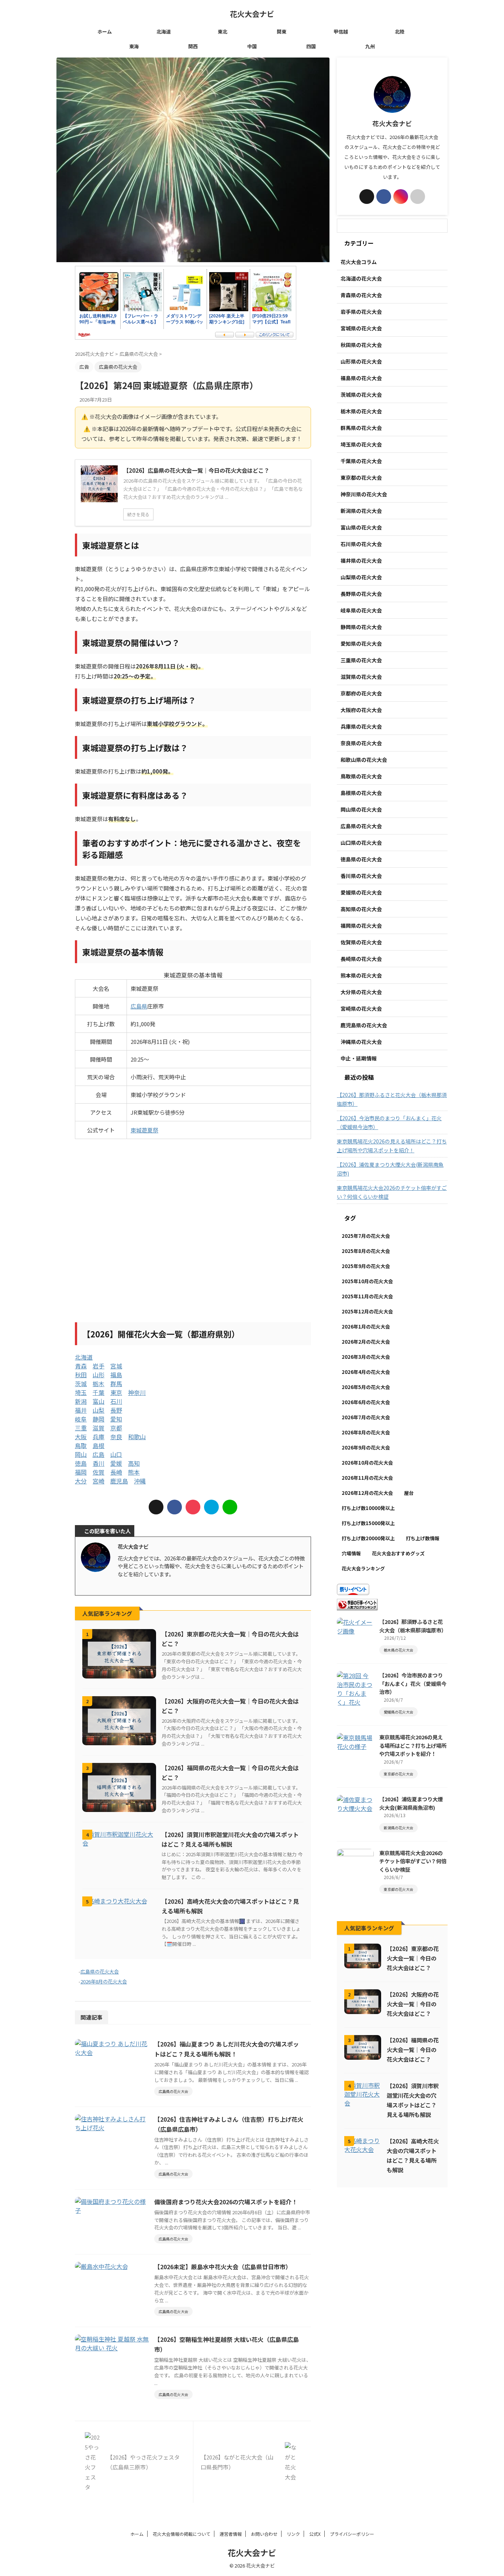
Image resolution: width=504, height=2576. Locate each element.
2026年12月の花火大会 (367, 1493)
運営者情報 (231, 2534)
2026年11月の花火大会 (367, 1478)
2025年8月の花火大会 (366, 1251)
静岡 (99, 1419)
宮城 (116, 1366)
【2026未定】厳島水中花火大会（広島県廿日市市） (223, 2267)
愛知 (116, 1419)
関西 (193, 46)
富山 (99, 1401)
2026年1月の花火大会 (366, 1327)
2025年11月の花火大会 (367, 1296)
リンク (293, 2534)
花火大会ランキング (363, 1568)
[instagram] (134, 1586)
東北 (222, 32)
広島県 (139, 1006)
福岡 (81, 1472)
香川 (99, 1463)
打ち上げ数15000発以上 (368, 1523)
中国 (252, 46)
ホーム (105, 32)
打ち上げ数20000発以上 (368, 1538)
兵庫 (99, 1437)
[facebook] (175, 1507)
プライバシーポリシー (352, 2534)
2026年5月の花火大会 (366, 1387)
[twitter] (156, 1507)
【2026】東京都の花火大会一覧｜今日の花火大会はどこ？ (413, 1958)
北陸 (400, 32)
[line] (230, 1507)
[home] (141, 1586)
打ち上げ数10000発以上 (368, 1508)
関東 (282, 32)
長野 (116, 1410)
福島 (116, 1375)
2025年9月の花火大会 (366, 1266)
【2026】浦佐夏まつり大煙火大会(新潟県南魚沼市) (390, 1169)
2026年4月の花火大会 (366, 1372)
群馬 (116, 1384)
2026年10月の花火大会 (367, 1463)
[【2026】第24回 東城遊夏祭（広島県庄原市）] (211, 1507)
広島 (99, 1454)
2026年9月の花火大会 (366, 1447)
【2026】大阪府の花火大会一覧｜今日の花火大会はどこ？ (413, 2004)
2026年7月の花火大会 (366, 1417)
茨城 (81, 1384)
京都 (116, 1428)
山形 (99, 1375)
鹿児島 (119, 1481)
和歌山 (137, 1437)
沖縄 (140, 1481)
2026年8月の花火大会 (104, 1981)
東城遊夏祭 (144, 1130)
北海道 (164, 32)
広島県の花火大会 (100, 1971)
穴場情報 (351, 1553)
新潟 (81, 1401)
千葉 (99, 1392)
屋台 (409, 1493)
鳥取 (81, 1445)
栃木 (99, 1384)
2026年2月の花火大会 (366, 1342)
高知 (134, 1463)
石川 (116, 1401)
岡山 (81, 1454)
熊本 (134, 1472)
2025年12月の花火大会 (367, 1311)
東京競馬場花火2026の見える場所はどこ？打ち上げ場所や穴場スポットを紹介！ (392, 1146)
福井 (81, 1410)
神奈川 (137, 1392)
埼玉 (81, 1392)
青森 (81, 1366)
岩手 (99, 1366)
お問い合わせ (264, 2534)
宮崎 (99, 1481)
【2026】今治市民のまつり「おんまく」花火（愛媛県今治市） (389, 1122)
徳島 (81, 1463)
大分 (81, 1481)
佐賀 (99, 1472)
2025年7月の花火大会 (366, 1236)
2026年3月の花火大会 (366, 1357)
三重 (81, 1428)
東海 (134, 46)
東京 (116, 1392)
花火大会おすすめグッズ (398, 1553)
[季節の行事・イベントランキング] (357, 1606)
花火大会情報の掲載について (182, 2534)
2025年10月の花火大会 (367, 1281)
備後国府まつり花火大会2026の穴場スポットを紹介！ (226, 2202)
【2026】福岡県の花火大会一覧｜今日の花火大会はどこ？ (413, 2049)
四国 (311, 46)
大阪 (81, 1437)
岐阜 (81, 1419)
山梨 (99, 1410)
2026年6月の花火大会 (366, 1402)
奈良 (116, 1437)
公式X (315, 2534)
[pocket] (193, 1507)
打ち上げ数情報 (423, 1538)
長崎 (116, 1472)
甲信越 (341, 32)
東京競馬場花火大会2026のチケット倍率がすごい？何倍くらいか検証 (392, 1192)
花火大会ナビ (252, 14)
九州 (370, 46)
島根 (99, 1445)
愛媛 (116, 1463)
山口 (116, 1454)
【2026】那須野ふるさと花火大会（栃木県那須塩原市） (392, 1099)
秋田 (81, 1375)
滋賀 (99, 1428)
